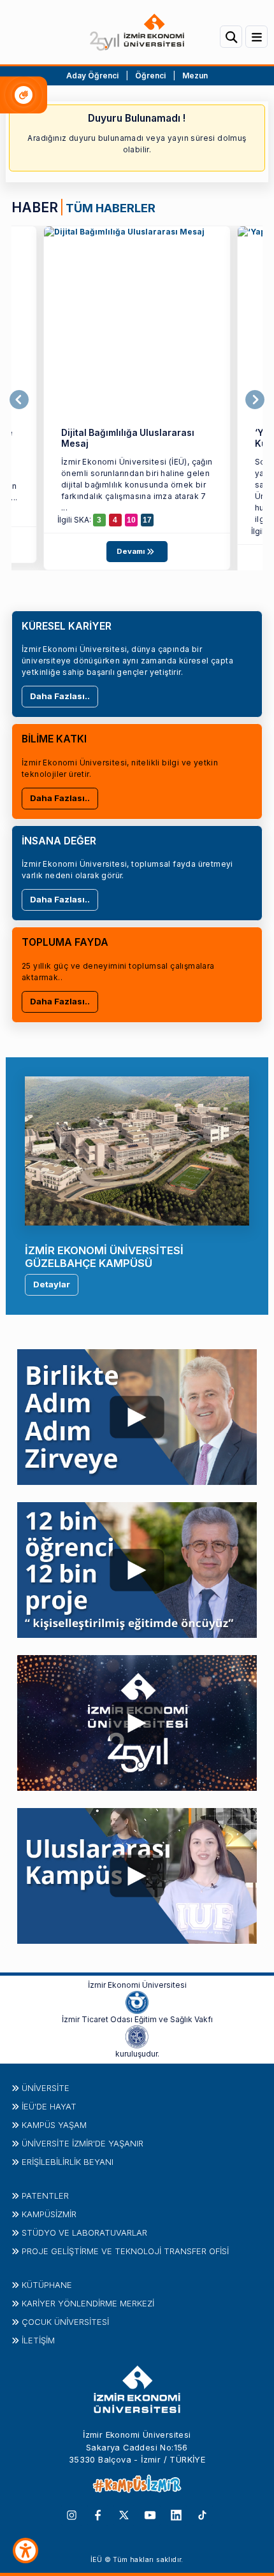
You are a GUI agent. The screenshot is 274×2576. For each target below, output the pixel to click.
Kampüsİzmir (49, 2214)
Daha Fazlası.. (60, 696)
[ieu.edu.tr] (137, 32)
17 (147, 520)
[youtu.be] (137, 1414)
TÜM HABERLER (111, 208)
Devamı (132, 551)
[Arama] (231, 37)
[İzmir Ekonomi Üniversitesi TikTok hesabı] (202, 2514)
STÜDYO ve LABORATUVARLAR (84, 2232)
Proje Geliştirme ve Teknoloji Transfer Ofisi (125, 2251)
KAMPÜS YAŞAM (54, 2125)
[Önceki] (19, 400)
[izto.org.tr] (137, 2002)
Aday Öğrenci (92, 76)
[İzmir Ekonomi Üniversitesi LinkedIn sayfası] (176, 2514)
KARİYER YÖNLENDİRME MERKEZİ (88, 2303)
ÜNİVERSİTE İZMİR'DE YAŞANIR (83, 2143)
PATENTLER (45, 2196)
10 (131, 520)
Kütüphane (47, 2285)
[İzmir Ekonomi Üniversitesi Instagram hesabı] (72, 2514)
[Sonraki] (255, 400)
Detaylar (52, 1284)
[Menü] (256, 37)
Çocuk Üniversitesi (65, 2322)
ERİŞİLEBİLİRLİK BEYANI (68, 2162)
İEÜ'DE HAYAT (49, 2106)
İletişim (38, 2340)
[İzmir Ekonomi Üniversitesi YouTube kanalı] (150, 2514)
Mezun (195, 76)
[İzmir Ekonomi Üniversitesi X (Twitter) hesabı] (124, 2514)
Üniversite (46, 2088)
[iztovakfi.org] (137, 2036)
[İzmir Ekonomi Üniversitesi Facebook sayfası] (98, 2514)
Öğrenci (151, 76)
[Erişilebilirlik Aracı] (25, 2551)
